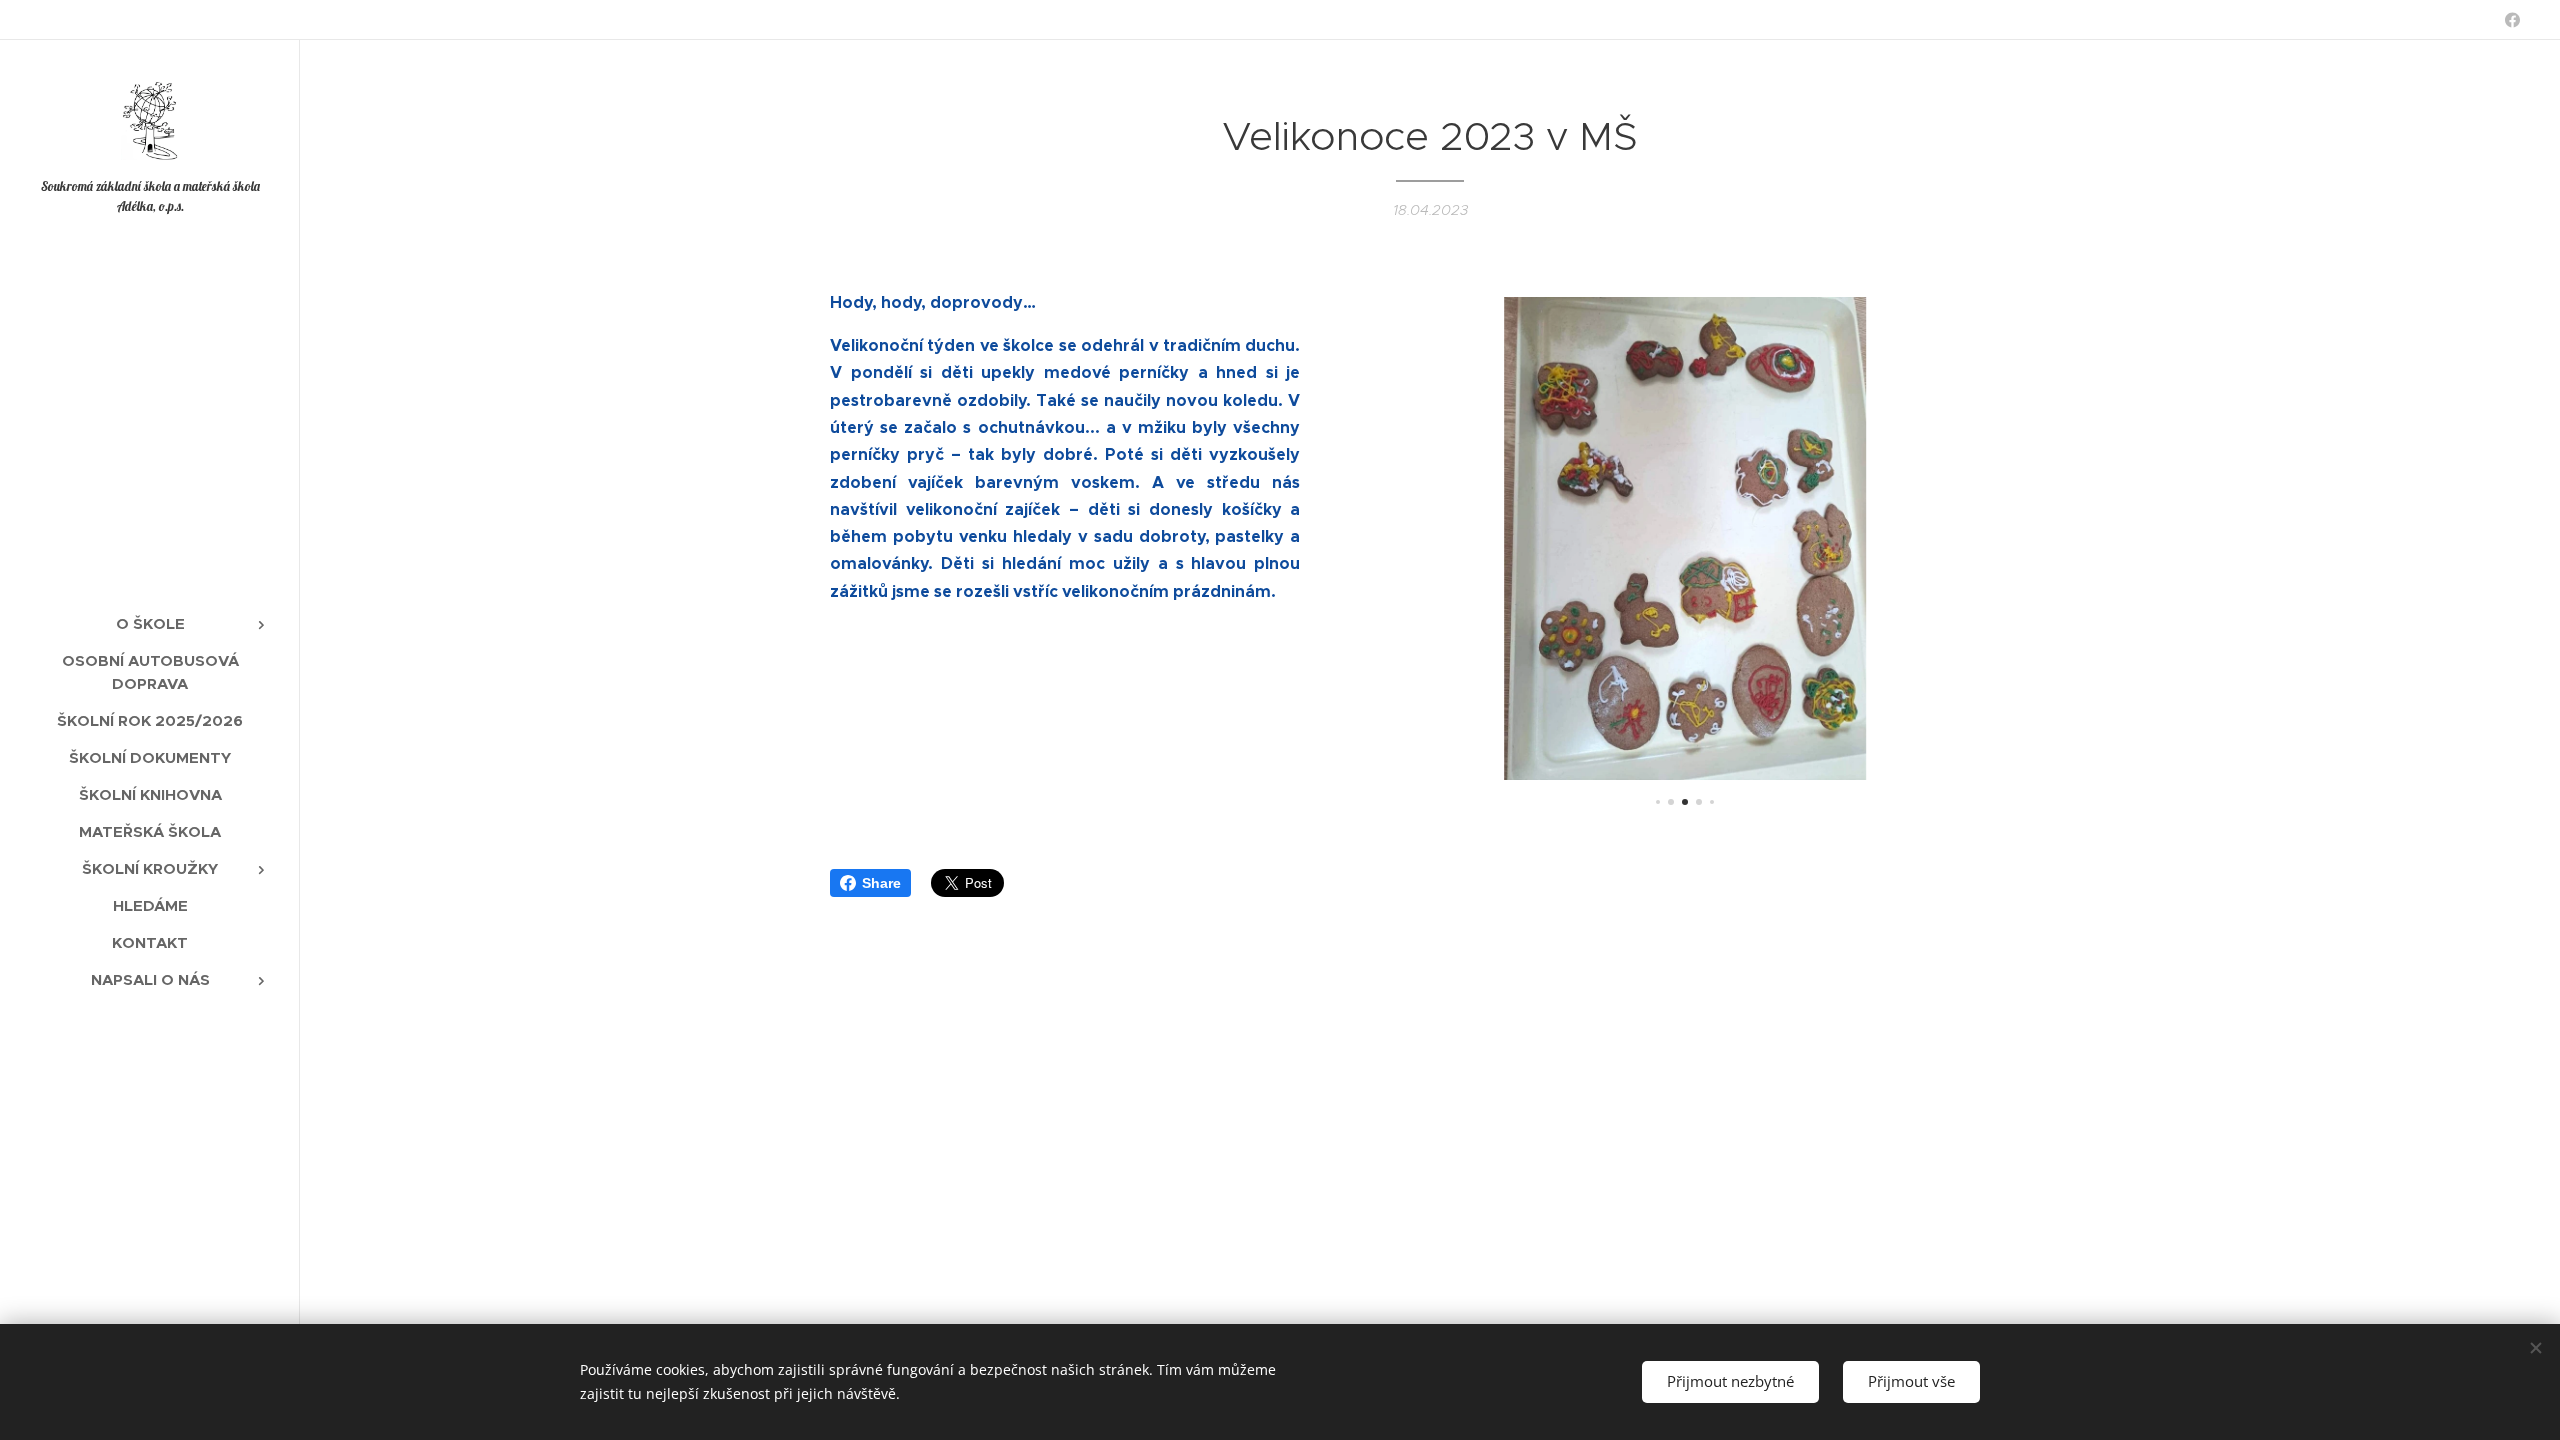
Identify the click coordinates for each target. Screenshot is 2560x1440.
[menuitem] (150, 623)
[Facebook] (2512, 20)
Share (881, 883)
